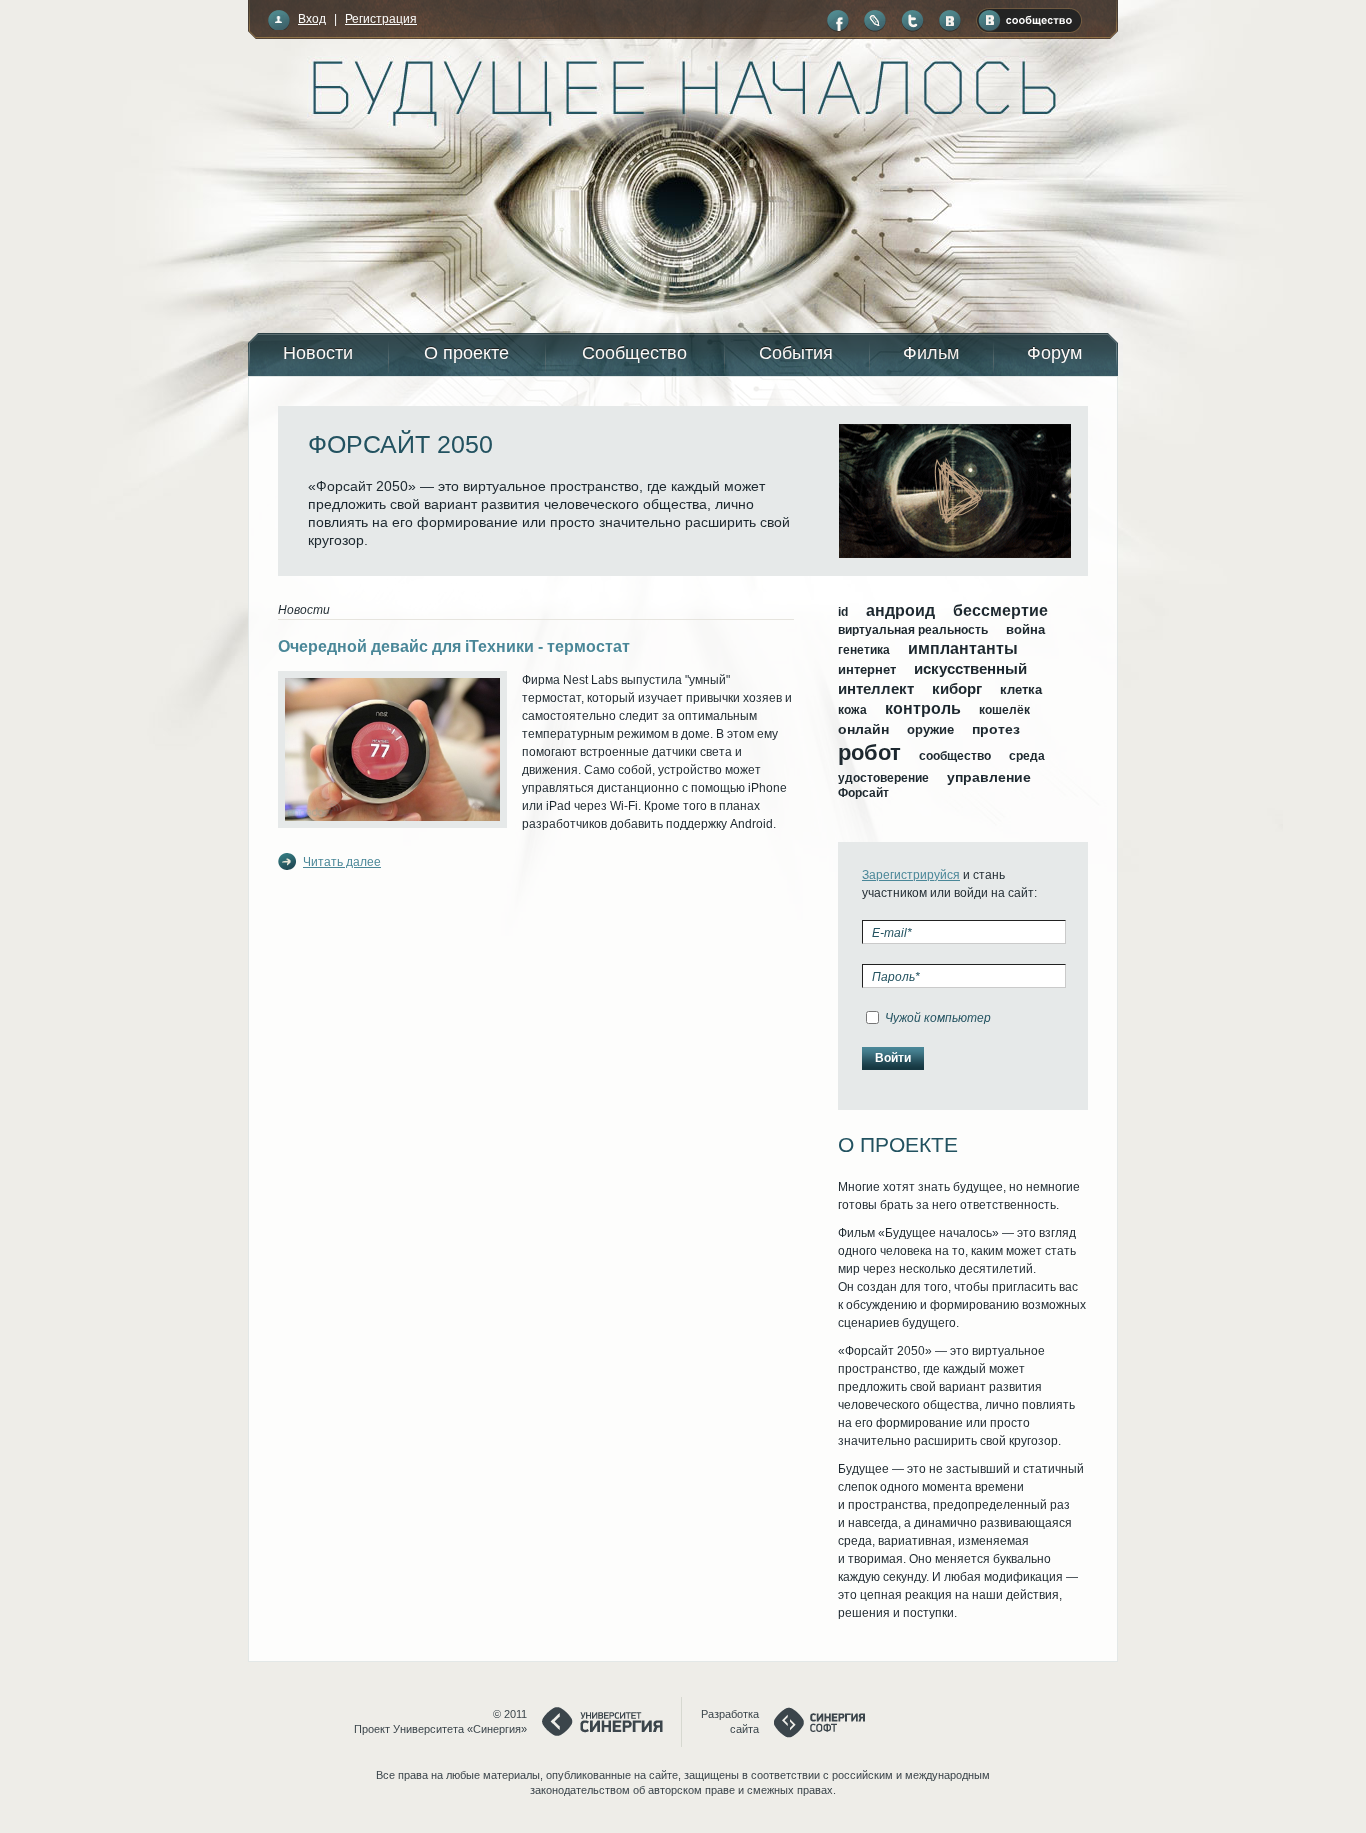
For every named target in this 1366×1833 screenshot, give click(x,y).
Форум (1054, 353)
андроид (900, 610)
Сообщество (634, 353)
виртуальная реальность (913, 630)
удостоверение (883, 778)
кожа (852, 710)
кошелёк (1004, 710)
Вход (312, 19)
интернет (867, 669)
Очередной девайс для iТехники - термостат (454, 646)
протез (996, 729)
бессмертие (1000, 610)
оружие (930, 729)
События (796, 353)
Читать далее (342, 862)
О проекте (466, 353)
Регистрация (381, 19)
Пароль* (896, 977)
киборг (957, 688)
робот (869, 752)
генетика (864, 650)
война (1025, 629)
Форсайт (863, 793)
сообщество (955, 756)
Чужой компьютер (938, 1018)
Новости (318, 353)
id (843, 612)
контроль (923, 708)
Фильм (931, 353)
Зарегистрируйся (911, 875)
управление (989, 777)
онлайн (863, 729)
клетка (1021, 689)
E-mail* (892, 933)
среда (1027, 756)
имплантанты (963, 648)
